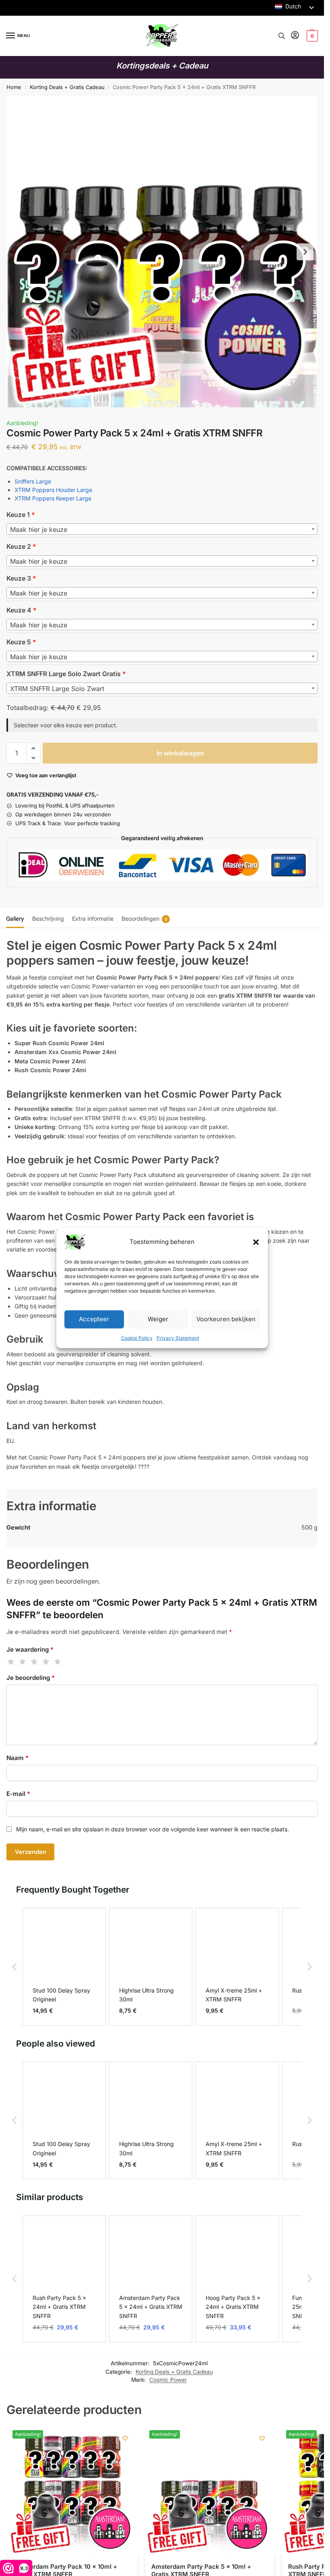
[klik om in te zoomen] (162, 252)
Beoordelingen (144, 919)
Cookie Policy (137, 1338)
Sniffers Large (33, 481)
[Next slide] (305, 252)
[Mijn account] (295, 36)
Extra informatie (93, 919)
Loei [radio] (46, 1662)
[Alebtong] (125, 2438)
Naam (18, 1758)
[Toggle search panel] (282, 36)
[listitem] (64, 1967)
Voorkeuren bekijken (226, 1319)
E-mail (18, 1794)
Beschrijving (48, 919)
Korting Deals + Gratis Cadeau (67, 87)
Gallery (15, 919)
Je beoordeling (31, 1678)
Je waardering (30, 1649)
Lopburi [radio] (58, 1662)
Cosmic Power (168, 2380)
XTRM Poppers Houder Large (53, 490)
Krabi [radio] (11, 1662)
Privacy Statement (178, 1338)
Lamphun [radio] (35, 1662)
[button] (256, 1242)
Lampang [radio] (23, 1662)
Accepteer (94, 1319)
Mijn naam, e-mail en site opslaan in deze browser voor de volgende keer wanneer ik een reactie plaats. (153, 1829)
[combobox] (162, 529)
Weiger (158, 1319)
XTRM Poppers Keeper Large (53, 498)
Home (14, 87)
